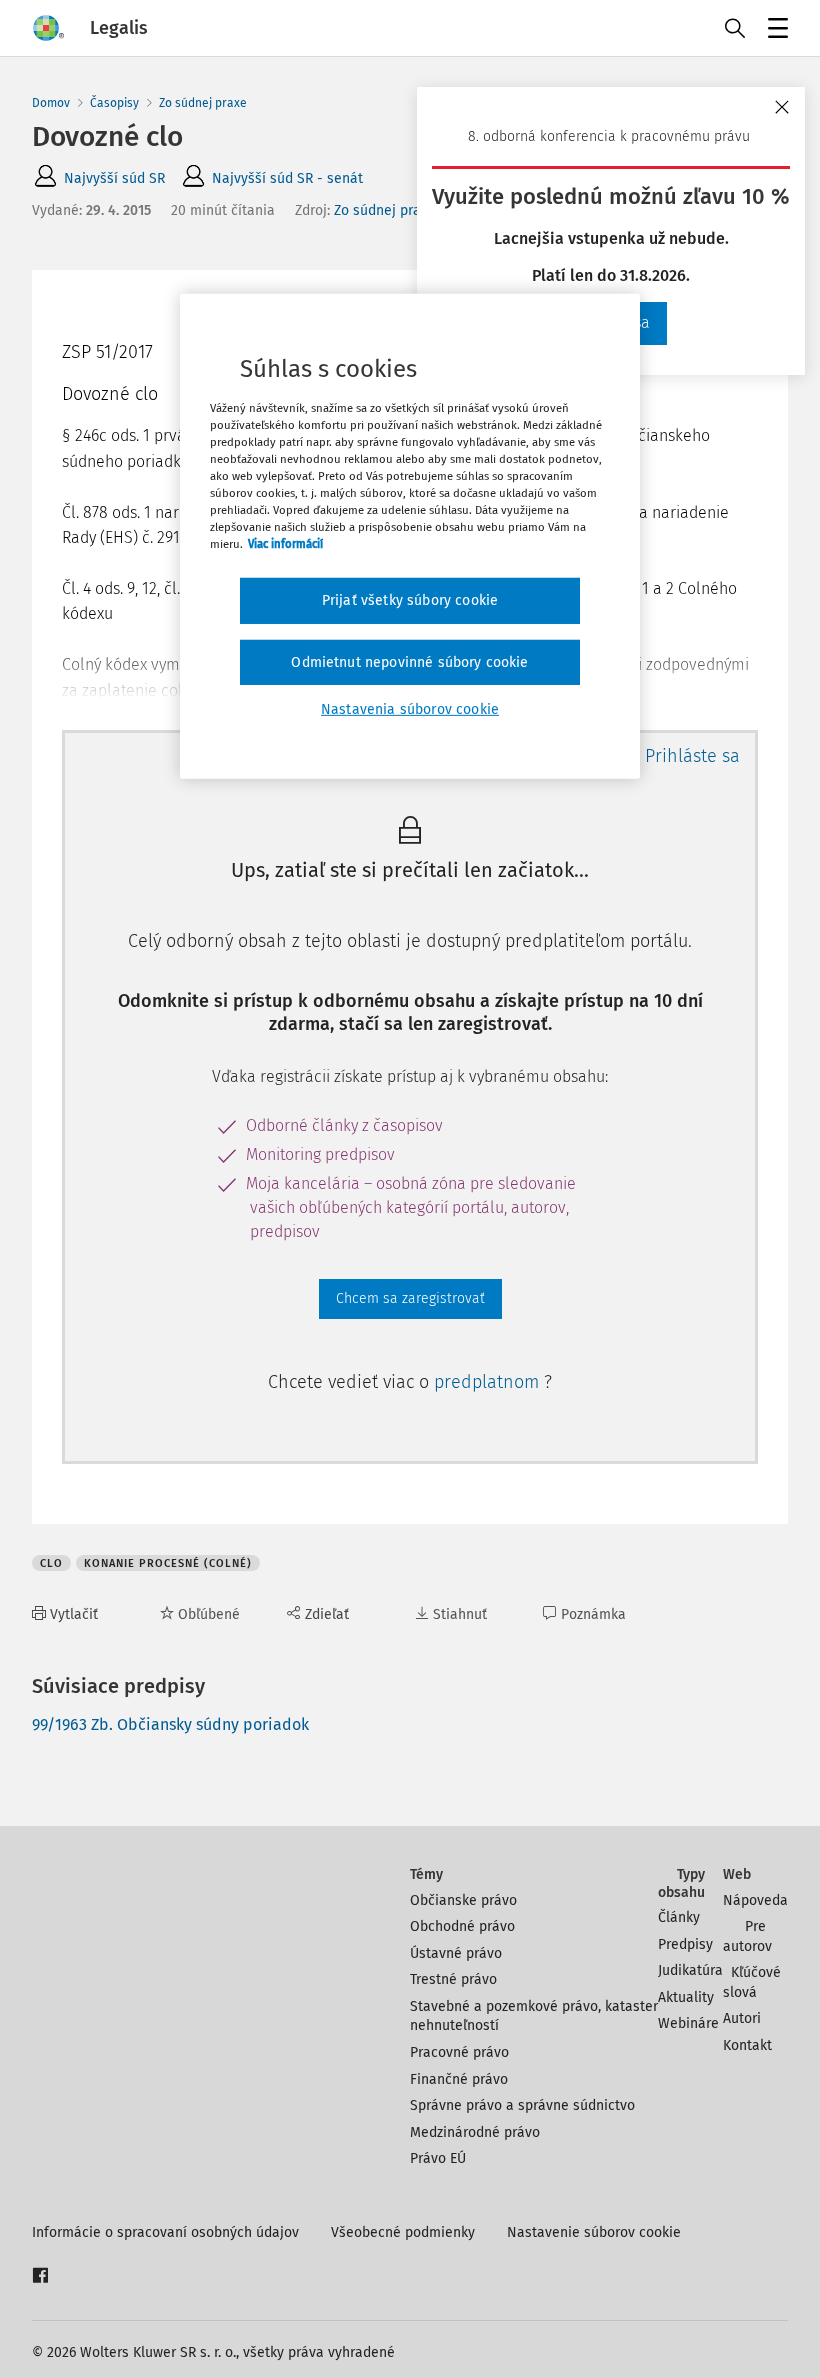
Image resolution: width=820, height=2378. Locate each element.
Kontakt (747, 2045)
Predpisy (685, 1944)
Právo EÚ (438, 2158)
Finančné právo (459, 2079)
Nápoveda (755, 1900)
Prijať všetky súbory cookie (410, 600)
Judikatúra (690, 1970)
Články (679, 1917)
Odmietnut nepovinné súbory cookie (409, 662)
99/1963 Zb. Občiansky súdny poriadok (170, 1724)
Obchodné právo (462, 1926)
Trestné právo (453, 1979)
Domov (51, 103)
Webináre (688, 2023)
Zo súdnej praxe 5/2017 (407, 210)
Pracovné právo (459, 2052)
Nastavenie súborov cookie (594, 2232)
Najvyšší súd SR (114, 178)
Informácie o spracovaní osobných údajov (165, 2232)
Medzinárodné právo (475, 2132)
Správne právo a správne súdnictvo (522, 2105)
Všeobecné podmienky (403, 2232)
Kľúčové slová (752, 1982)
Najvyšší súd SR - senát (287, 178)
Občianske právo (463, 1900)
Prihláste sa (692, 756)
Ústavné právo (456, 1953)
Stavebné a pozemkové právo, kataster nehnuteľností (534, 2016)
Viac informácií (285, 544)
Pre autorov (747, 1936)
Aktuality (686, 1997)
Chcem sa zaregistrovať (410, 1298)
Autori (742, 2018)
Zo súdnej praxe (203, 103)
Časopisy (114, 103)
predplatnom (489, 1382)
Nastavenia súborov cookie (410, 709)
